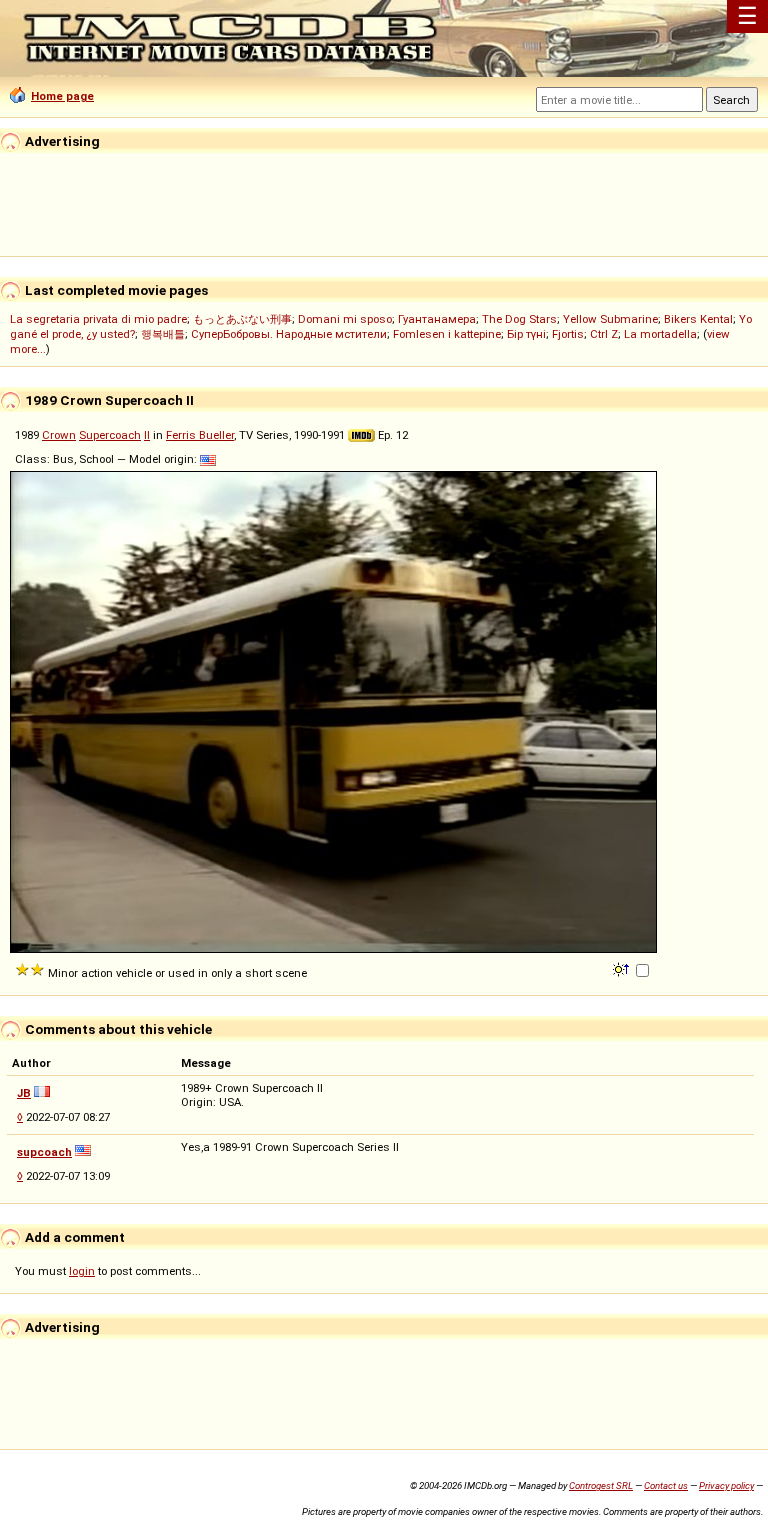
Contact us (666, 1485)
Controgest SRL (601, 1485)
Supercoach (110, 435)
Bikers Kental (698, 319)
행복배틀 (163, 334)
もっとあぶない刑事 (242, 319)
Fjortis (568, 334)
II (147, 435)
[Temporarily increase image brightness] (622, 968)
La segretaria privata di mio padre (98, 319)
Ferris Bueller (200, 435)
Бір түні (526, 334)
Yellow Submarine (610, 319)
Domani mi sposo (345, 319)
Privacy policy (726, 1485)
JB (24, 1093)
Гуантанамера (437, 319)
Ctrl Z (604, 334)
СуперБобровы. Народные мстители (289, 334)
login (82, 1271)
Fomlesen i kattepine (447, 334)
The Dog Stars (519, 319)
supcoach (44, 1152)
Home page (62, 96)
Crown (59, 435)
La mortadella (660, 334)
